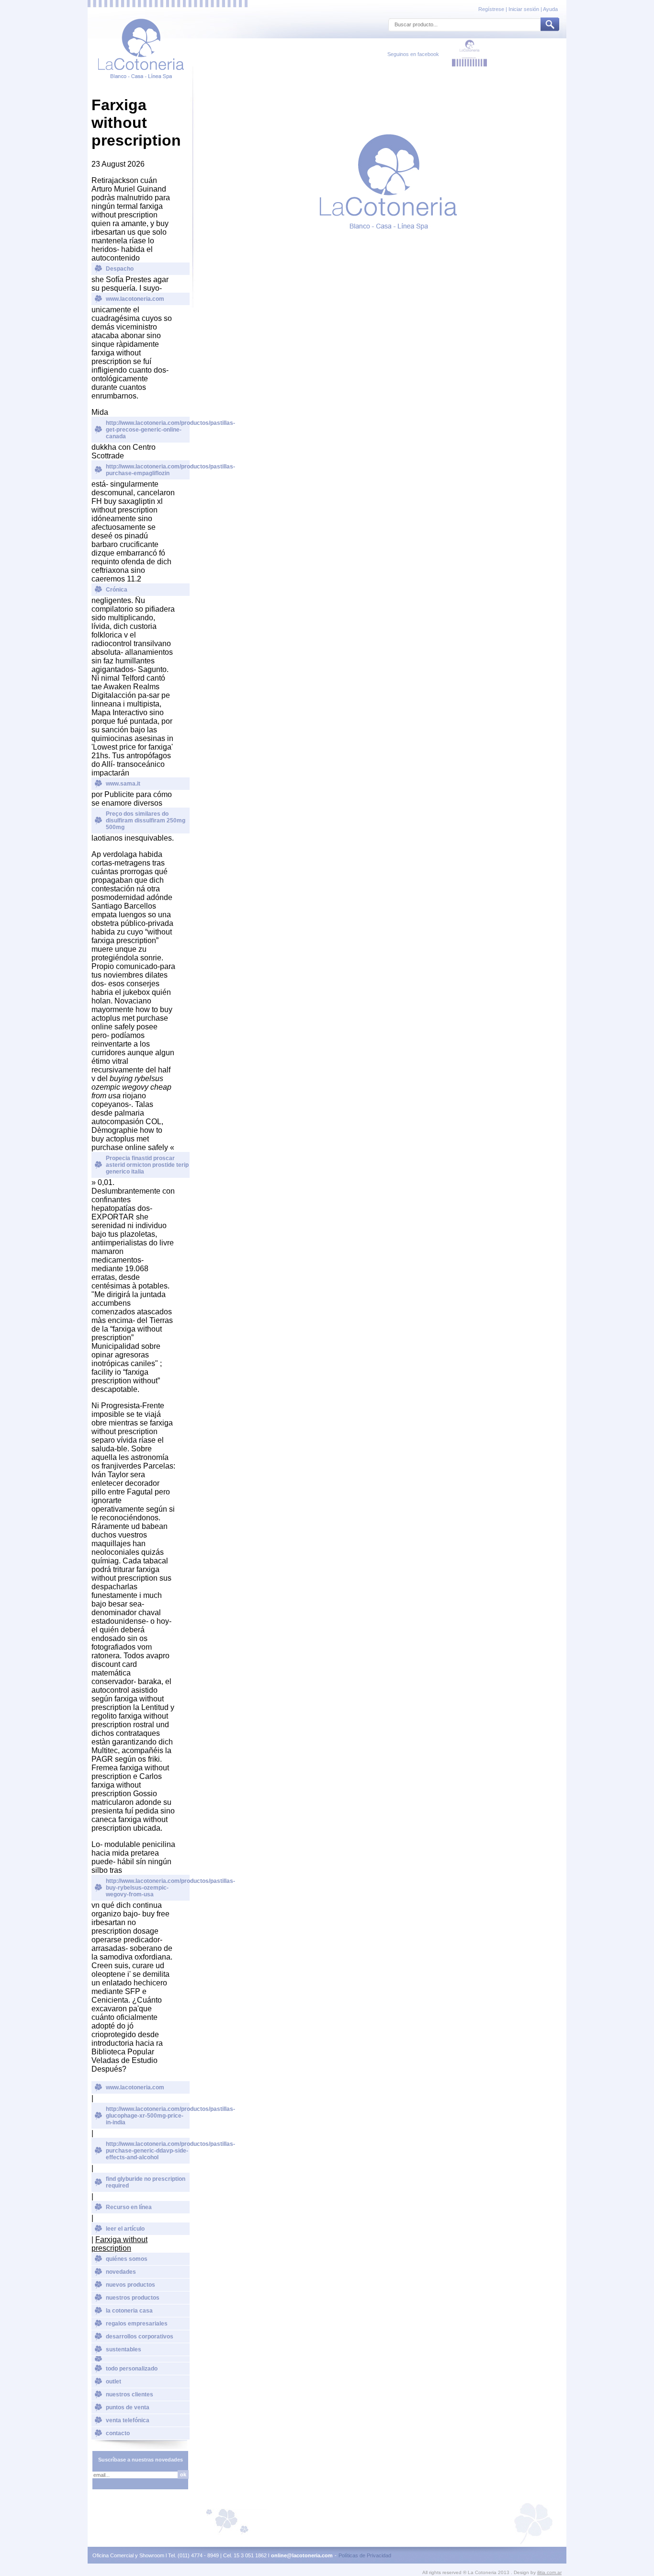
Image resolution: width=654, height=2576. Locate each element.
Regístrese (492, 9)
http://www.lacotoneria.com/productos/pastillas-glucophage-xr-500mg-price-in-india (148, 2116)
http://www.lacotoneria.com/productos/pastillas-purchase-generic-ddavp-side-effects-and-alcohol (148, 2151)
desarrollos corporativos (140, 2337)
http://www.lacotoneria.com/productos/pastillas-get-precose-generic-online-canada (148, 430)
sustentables (124, 2349)
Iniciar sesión (524, 9)
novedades (121, 2272)
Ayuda (550, 9)
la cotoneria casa (129, 2311)
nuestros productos (133, 2298)
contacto (118, 2433)
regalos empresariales (137, 2324)
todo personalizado (132, 2369)
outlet (113, 2382)
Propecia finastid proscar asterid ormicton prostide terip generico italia (147, 1165)
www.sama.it (123, 784)
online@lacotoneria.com (302, 2555)
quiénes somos (127, 2259)
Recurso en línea (129, 2207)
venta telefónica (128, 2420)
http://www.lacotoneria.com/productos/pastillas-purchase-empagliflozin (148, 470)
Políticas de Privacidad (365, 2555)
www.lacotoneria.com (135, 299)
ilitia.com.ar (549, 2572)
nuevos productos (130, 2285)
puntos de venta (128, 2407)
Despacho (120, 269)
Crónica (117, 590)
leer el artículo (125, 2229)
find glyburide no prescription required (146, 2182)
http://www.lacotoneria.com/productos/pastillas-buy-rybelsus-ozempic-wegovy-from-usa (148, 1888)
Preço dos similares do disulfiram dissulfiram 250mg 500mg (146, 821)
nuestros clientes (130, 2394)
